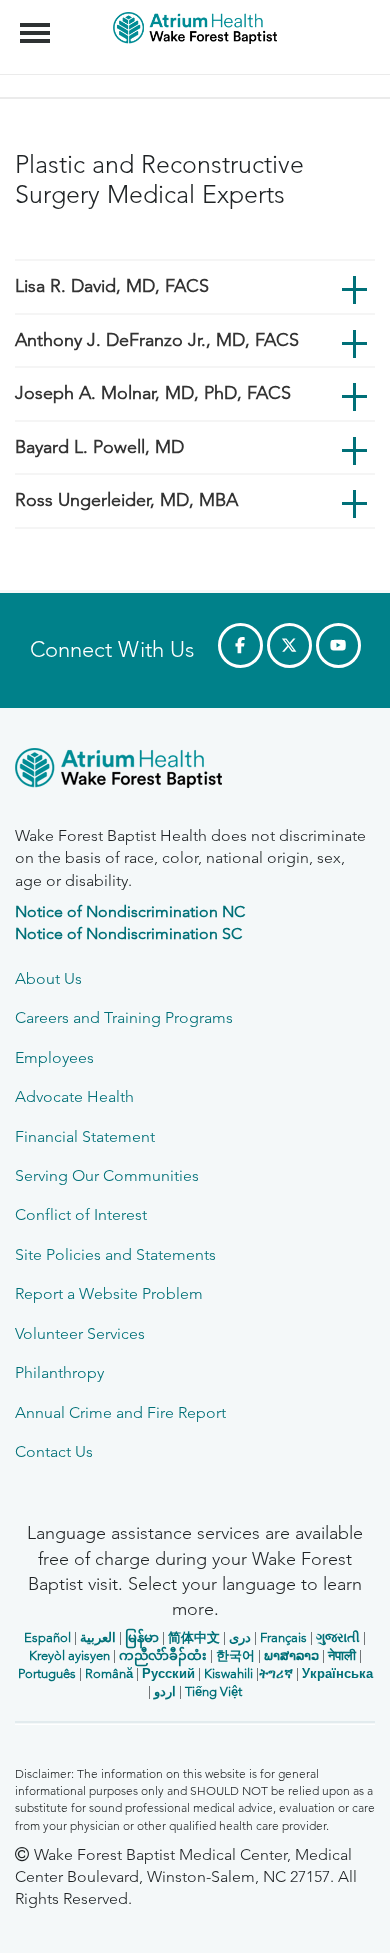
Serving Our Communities (107, 1175)
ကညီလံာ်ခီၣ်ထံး (163, 1655)
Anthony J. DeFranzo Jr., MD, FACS (157, 340)
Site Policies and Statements (115, 1254)
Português (47, 1673)
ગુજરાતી (338, 1637)
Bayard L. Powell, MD (99, 447)
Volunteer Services (80, 1333)
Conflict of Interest (81, 1214)
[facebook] (240, 645)
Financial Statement (85, 1136)
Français (283, 1637)
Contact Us (54, 1451)
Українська (337, 1673)
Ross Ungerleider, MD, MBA (126, 500)
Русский (168, 1673)
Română (109, 1673)
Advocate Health (74, 1096)
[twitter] (289, 645)
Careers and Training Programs (124, 1017)
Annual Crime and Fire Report (120, 1412)
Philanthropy (59, 1372)
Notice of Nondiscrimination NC (130, 911)
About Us (48, 978)
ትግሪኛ (276, 1673)
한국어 (235, 1655)
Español (47, 1637)
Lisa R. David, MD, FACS (112, 286)
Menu (37, 22)
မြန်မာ (142, 1637)
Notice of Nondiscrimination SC (128, 933)
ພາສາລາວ (291, 1655)
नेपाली (342, 1655)
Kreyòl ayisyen (69, 1655)
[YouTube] (338, 645)
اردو (165, 1691)
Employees (54, 1057)
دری (240, 1637)
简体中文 (194, 1637)
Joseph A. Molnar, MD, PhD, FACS (153, 393)
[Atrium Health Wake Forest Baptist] (195, 771)
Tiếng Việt (213, 1691)
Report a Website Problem (109, 1293)
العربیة (98, 1637)
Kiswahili (228, 1673)
